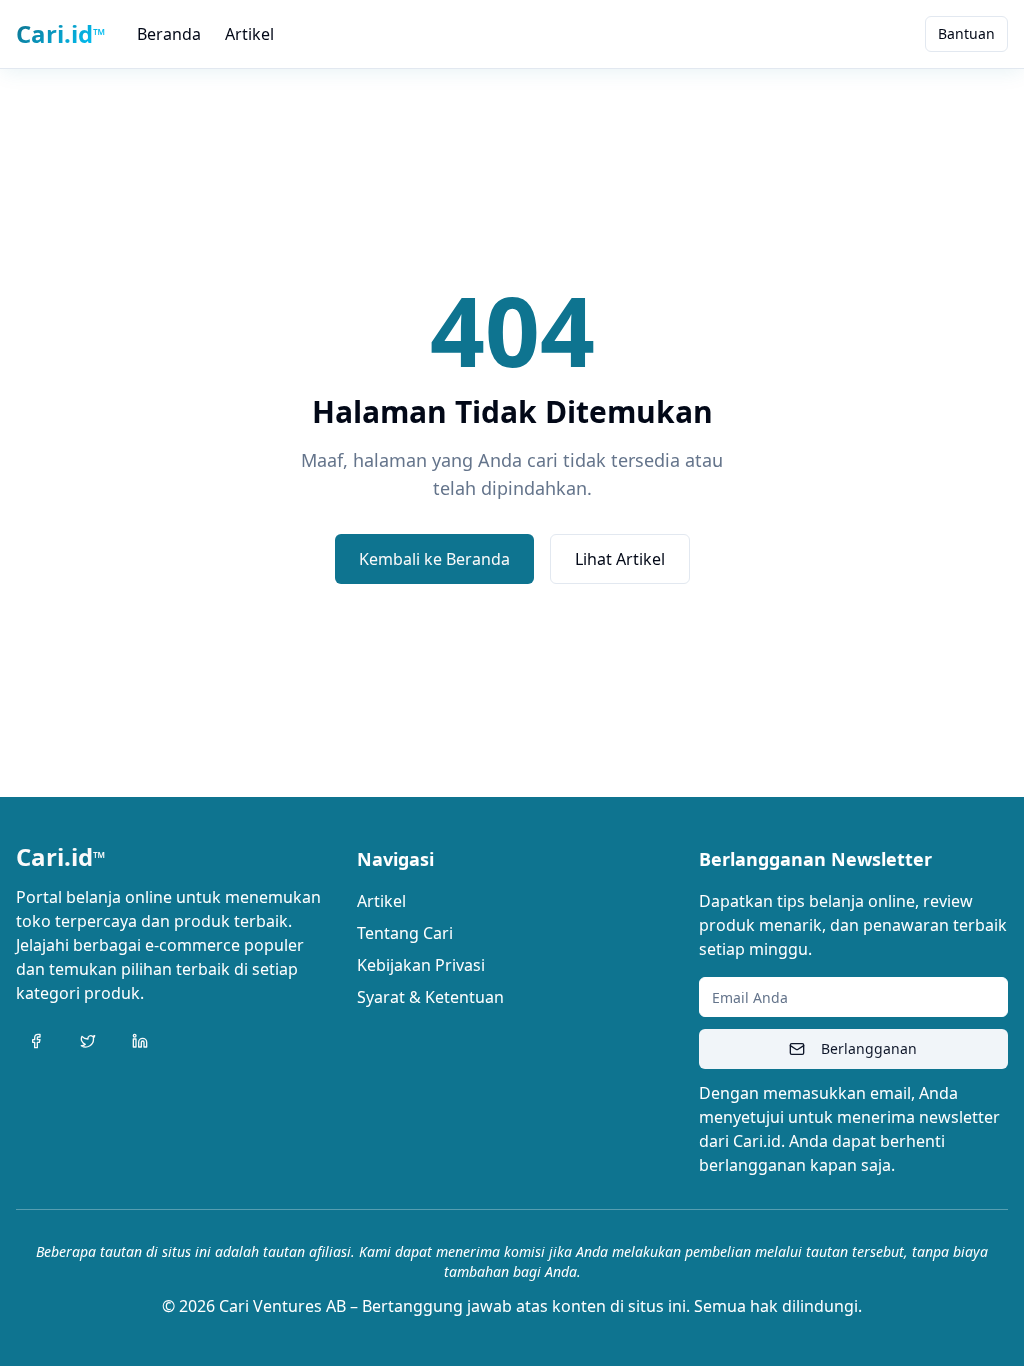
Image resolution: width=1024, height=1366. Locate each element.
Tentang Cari (405, 933)
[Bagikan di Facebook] (36, 1041)
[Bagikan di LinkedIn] (140, 1041)
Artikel (249, 34)
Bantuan (966, 33)
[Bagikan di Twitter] (88, 1041)
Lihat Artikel (620, 559)
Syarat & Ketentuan (430, 997)
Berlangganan (869, 1048)
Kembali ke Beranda (434, 559)
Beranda (169, 34)
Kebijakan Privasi (421, 965)
